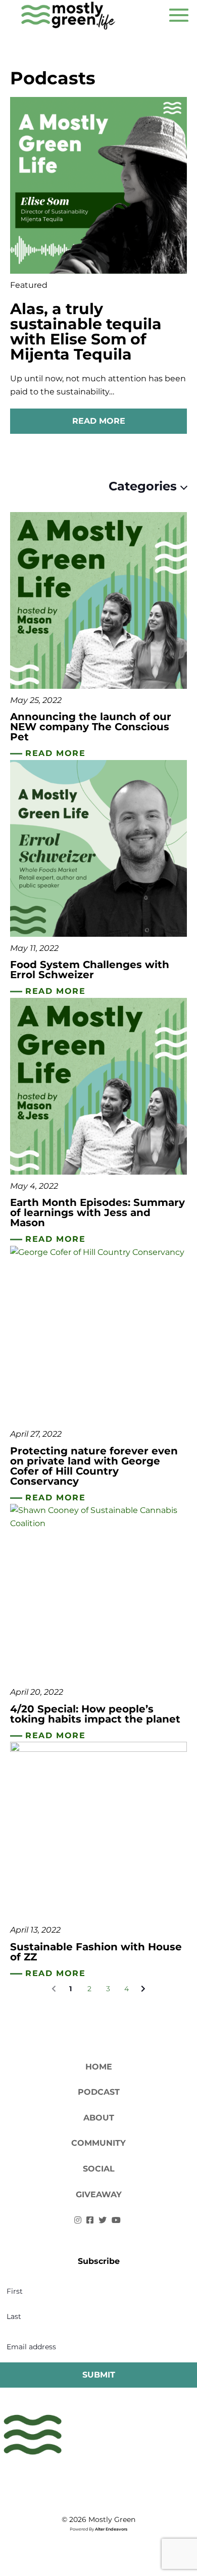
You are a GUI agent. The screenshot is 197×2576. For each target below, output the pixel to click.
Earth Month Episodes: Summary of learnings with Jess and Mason (97, 1213)
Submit (99, 2375)
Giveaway (99, 2194)
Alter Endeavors (111, 2529)
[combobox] (136, 486)
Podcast (99, 2092)
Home (99, 2067)
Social (99, 2169)
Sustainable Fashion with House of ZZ (96, 1952)
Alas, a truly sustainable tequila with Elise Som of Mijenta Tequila (86, 332)
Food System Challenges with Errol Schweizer (90, 970)
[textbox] (136, 486)
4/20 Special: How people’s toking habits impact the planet (95, 1714)
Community (98, 2143)
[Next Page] (143, 1989)
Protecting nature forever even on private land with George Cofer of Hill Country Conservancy (94, 1466)
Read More (99, 421)
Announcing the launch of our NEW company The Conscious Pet (91, 727)
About (99, 2118)
